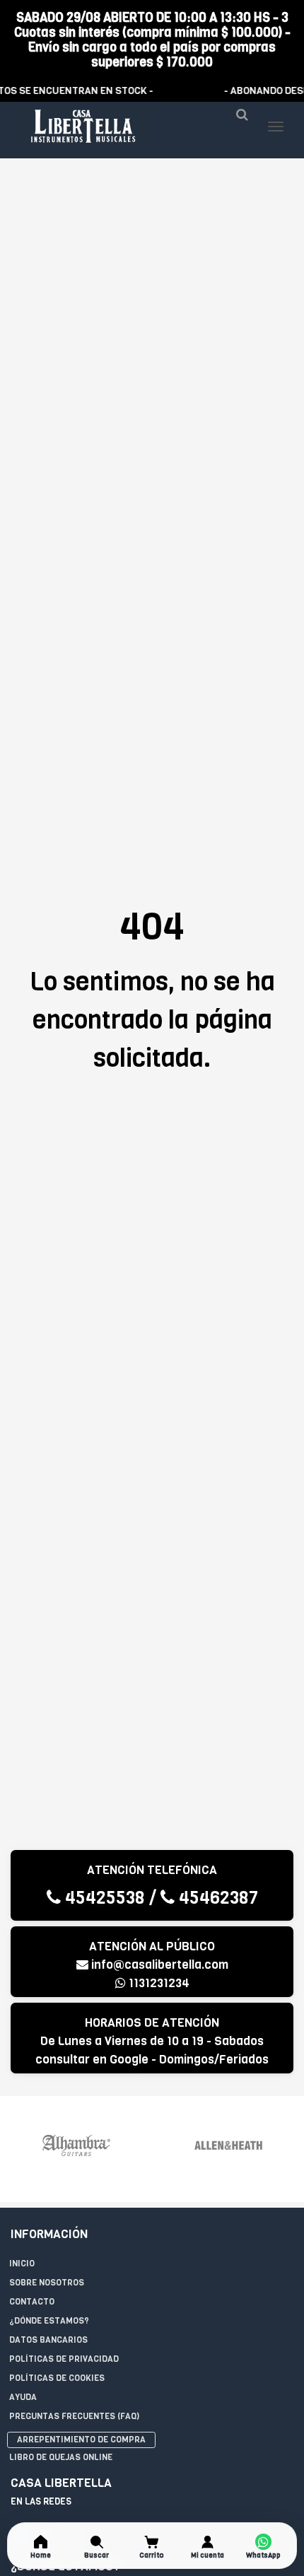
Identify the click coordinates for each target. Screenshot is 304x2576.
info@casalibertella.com (158, 1965)
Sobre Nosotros (47, 2283)
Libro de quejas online (61, 2457)
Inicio (22, 2264)
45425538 (103, 1898)
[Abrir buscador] (242, 120)
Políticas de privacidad (64, 2359)
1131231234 (158, 1983)
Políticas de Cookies (57, 2378)
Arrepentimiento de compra (81, 2440)
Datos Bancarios (48, 2340)
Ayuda (23, 2397)
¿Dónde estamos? (49, 2321)
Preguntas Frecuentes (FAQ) (74, 2416)
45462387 (216, 1898)
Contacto (32, 2302)
